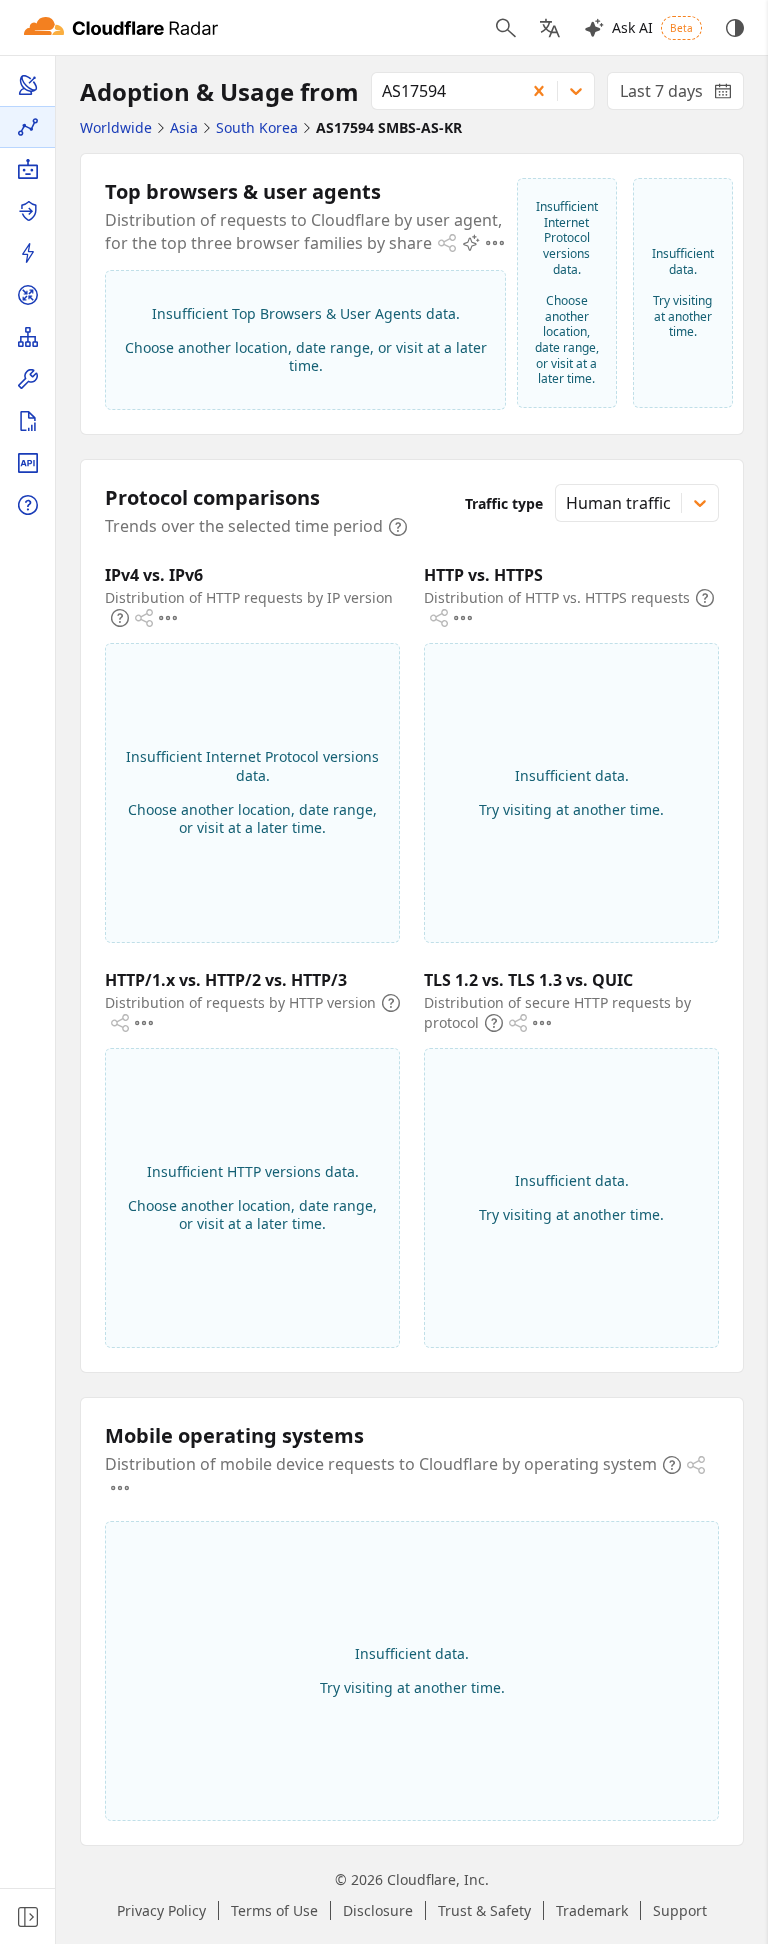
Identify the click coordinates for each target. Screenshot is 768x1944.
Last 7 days (682, 95)
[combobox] (441, 91)
